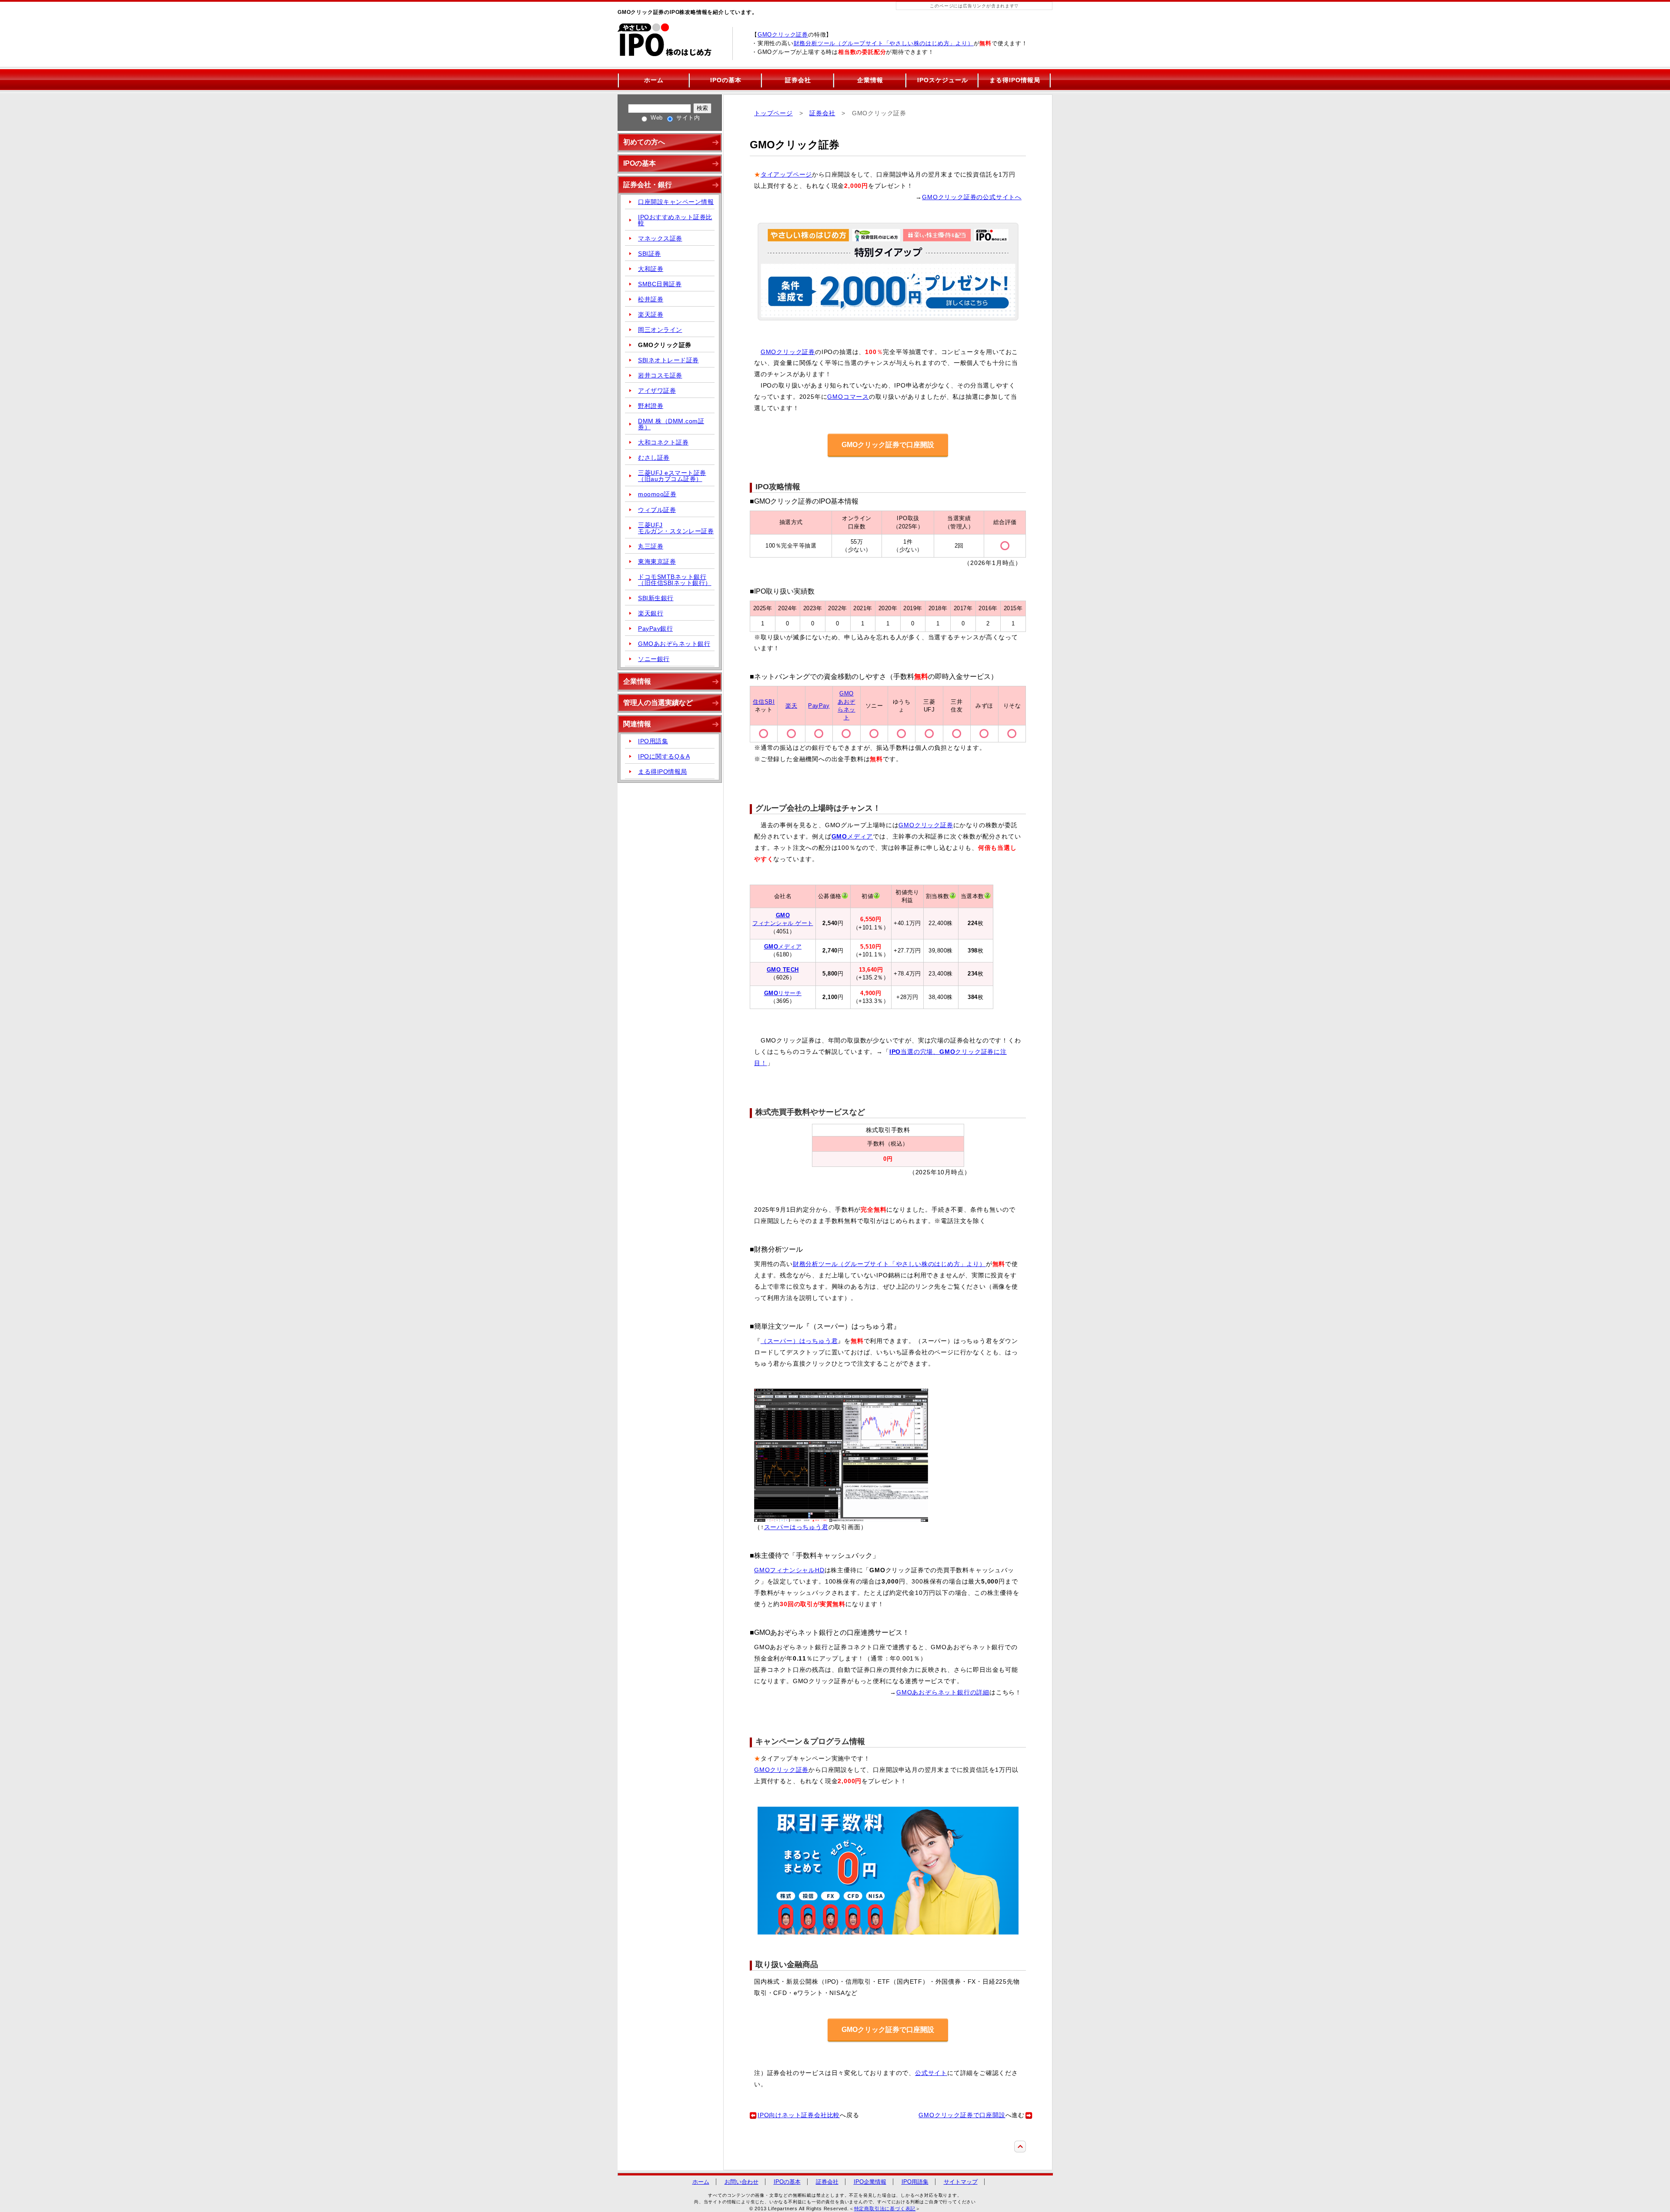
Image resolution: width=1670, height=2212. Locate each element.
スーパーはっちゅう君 (796, 1527)
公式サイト (931, 2073)
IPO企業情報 (870, 2182)
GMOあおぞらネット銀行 (674, 644)
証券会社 (798, 80)
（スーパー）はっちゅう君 (799, 1341)
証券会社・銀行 (648, 185)
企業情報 (870, 80)
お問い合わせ (741, 2182)
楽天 (791, 706)
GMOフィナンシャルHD (789, 1570)
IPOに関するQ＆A (664, 756)
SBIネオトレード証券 (668, 360)
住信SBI (764, 702)
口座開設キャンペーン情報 (676, 202)
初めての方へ (644, 142)
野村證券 (651, 406)
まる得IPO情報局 (1015, 80)
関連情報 (637, 724)
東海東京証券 (657, 561)
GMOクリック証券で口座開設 (888, 445)
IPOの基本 (726, 80)
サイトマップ (961, 2182)
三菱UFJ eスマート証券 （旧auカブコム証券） (672, 476)
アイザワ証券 (657, 391)
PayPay (819, 706)
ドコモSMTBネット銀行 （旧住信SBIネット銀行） (675, 580)
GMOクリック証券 (783, 35)
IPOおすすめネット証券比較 (675, 220)
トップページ (773, 113)
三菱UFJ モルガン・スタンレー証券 (676, 528)
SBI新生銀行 (656, 598)
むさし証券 (654, 458)
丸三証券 (651, 546)
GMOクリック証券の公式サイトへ (972, 197)
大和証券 (651, 269)
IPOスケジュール (943, 80)
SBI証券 (650, 254)
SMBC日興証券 (660, 284)
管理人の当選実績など (658, 703)
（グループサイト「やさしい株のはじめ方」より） (884, 43)
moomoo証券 (657, 494)
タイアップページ (786, 175)
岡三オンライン (660, 330)
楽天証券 (651, 314)
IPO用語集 (653, 741)
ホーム (654, 80)
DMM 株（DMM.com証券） (671, 424)
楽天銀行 (651, 613)
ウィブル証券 (657, 510)
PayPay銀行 (655, 628)
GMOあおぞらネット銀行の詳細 (943, 1692)
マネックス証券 (660, 238)
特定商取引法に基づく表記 (885, 2209)
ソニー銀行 (654, 659)
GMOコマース (848, 397)
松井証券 (651, 299)
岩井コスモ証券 (660, 375)
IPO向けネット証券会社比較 (799, 2115)
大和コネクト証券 (663, 442)
